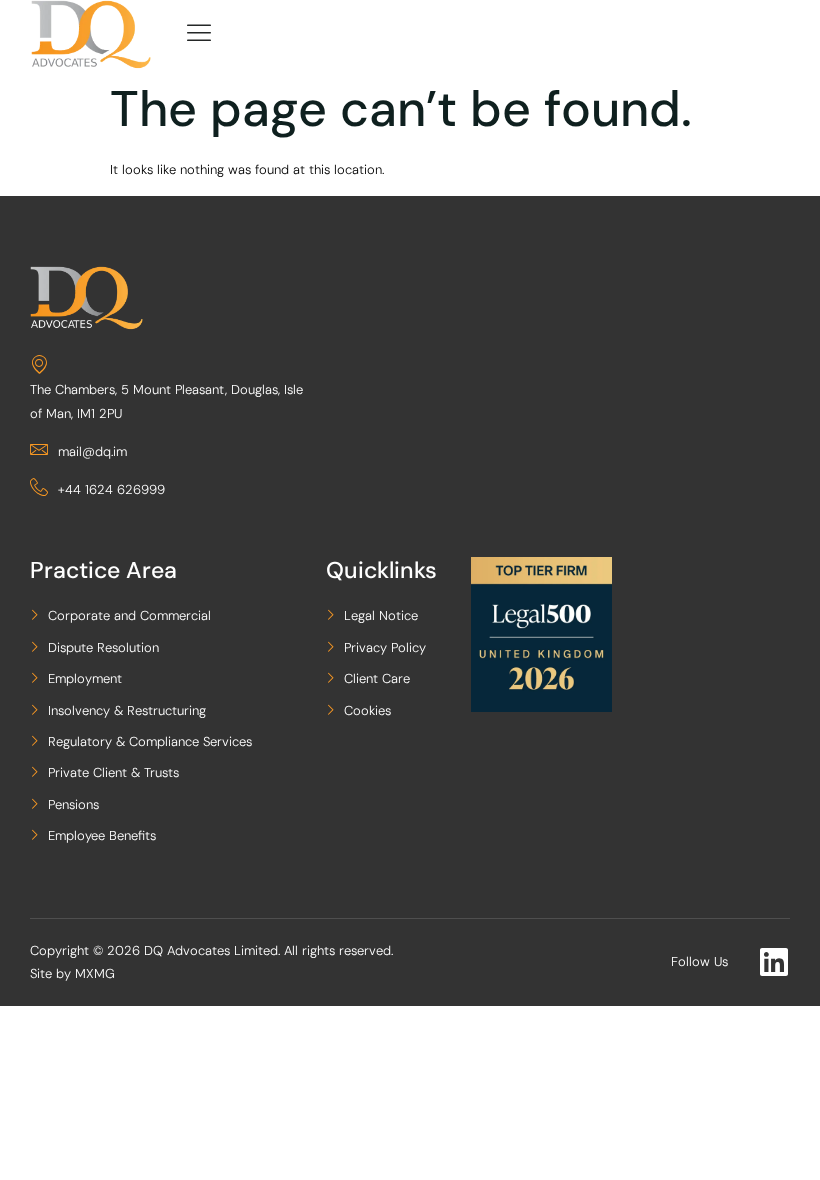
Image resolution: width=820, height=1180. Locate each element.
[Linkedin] (774, 962)
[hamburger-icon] (199, 34)
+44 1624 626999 (111, 489)
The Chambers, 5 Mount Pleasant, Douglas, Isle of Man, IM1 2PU (166, 401)
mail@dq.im (92, 451)
